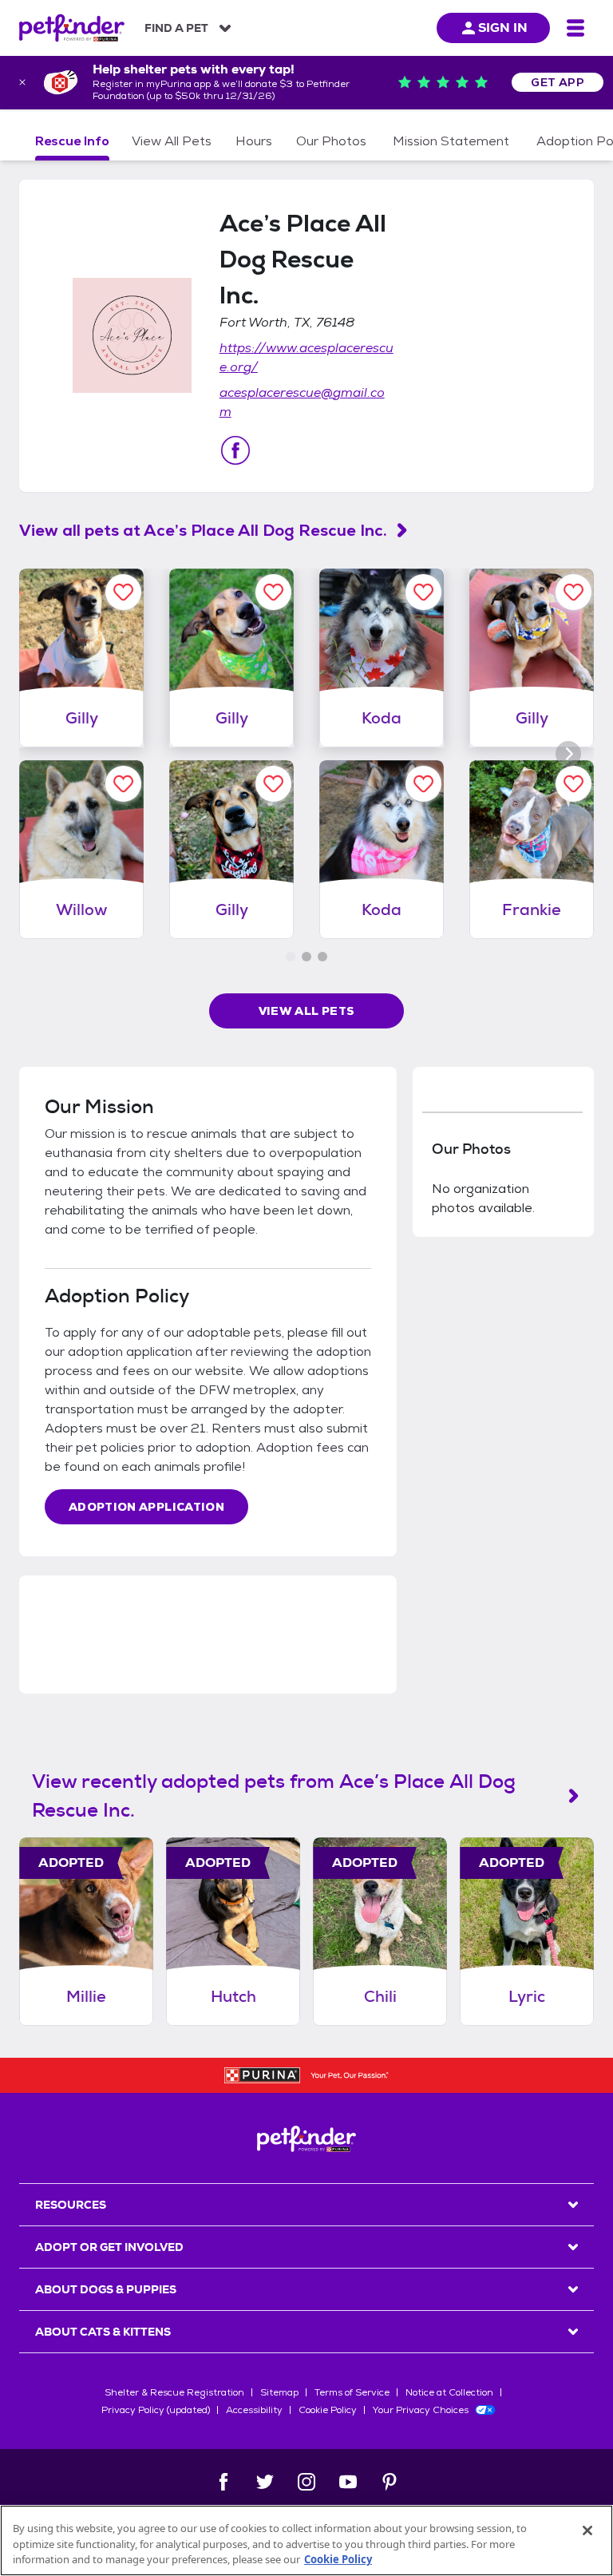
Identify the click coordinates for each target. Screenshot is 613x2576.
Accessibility (254, 2410)
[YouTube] (348, 2482)
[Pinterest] (390, 2482)
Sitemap (279, 2392)
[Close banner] (22, 82)
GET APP (558, 82)
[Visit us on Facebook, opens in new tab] (235, 450)
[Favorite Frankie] (573, 784)
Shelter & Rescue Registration (174, 2392)
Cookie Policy (328, 2410)
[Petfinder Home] (72, 28)
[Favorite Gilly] (123, 592)
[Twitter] (265, 2482)
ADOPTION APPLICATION (146, 1507)
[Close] (587, 2530)
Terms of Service (352, 2392)
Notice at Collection (449, 2392)
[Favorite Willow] (123, 784)
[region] (306, 2540)
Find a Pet (176, 28)
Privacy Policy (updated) (156, 2410)
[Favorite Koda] (423, 592)
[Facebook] (223, 2482)
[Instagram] (306, 2482)
